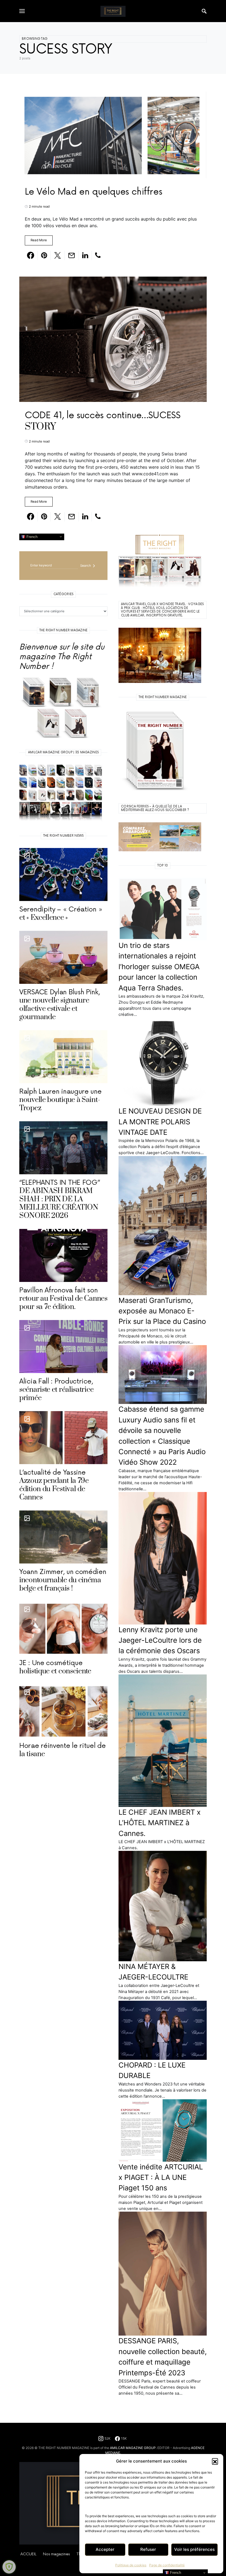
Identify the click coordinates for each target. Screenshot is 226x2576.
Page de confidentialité (167, 2565)
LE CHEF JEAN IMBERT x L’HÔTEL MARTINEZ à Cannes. (160, 1823)
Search (86, 566)
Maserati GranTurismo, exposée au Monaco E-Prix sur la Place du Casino (162, 1311)
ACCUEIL (28, 2554)
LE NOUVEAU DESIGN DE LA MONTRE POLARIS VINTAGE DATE (160, 1122)
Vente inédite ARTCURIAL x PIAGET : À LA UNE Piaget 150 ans (161, 2177)
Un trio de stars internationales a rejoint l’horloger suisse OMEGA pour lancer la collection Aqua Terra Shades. (159, 967)
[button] (215, 2461)
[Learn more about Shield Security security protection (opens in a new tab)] (9, 2567)
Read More (39, 240)
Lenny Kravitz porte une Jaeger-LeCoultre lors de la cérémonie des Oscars (160, 1640)
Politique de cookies (131, 2565)
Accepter (105, 2549)
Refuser (148, 2549)
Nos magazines (56, 2554)
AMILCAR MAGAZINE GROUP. (133, 2448)
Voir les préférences (194, 2549)
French (31, 536)
